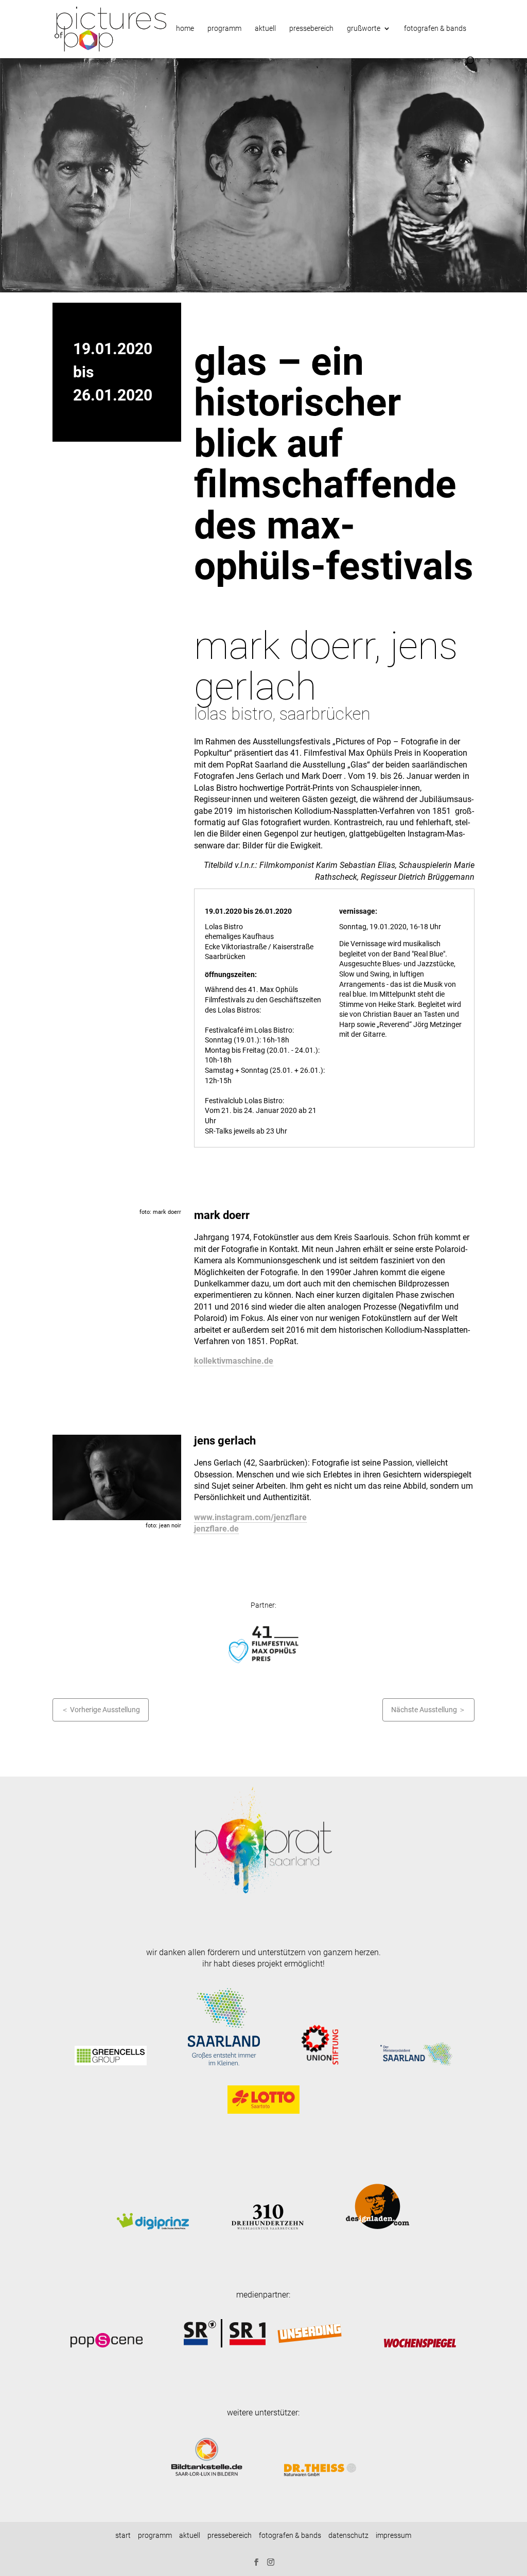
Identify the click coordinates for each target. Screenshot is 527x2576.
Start (123, 2535)
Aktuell (190, 2535)
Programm (155, 2535)
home (185, 29)
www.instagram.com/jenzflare (250, 1517)
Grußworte (364, 29)
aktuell (265, 29)
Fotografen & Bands (435, 29)
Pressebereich (311, 29)
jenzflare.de (216, 1529)
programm (224, 29)
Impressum (393, 2535)
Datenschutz (348, 2535)
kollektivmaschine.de (234, 1361)
